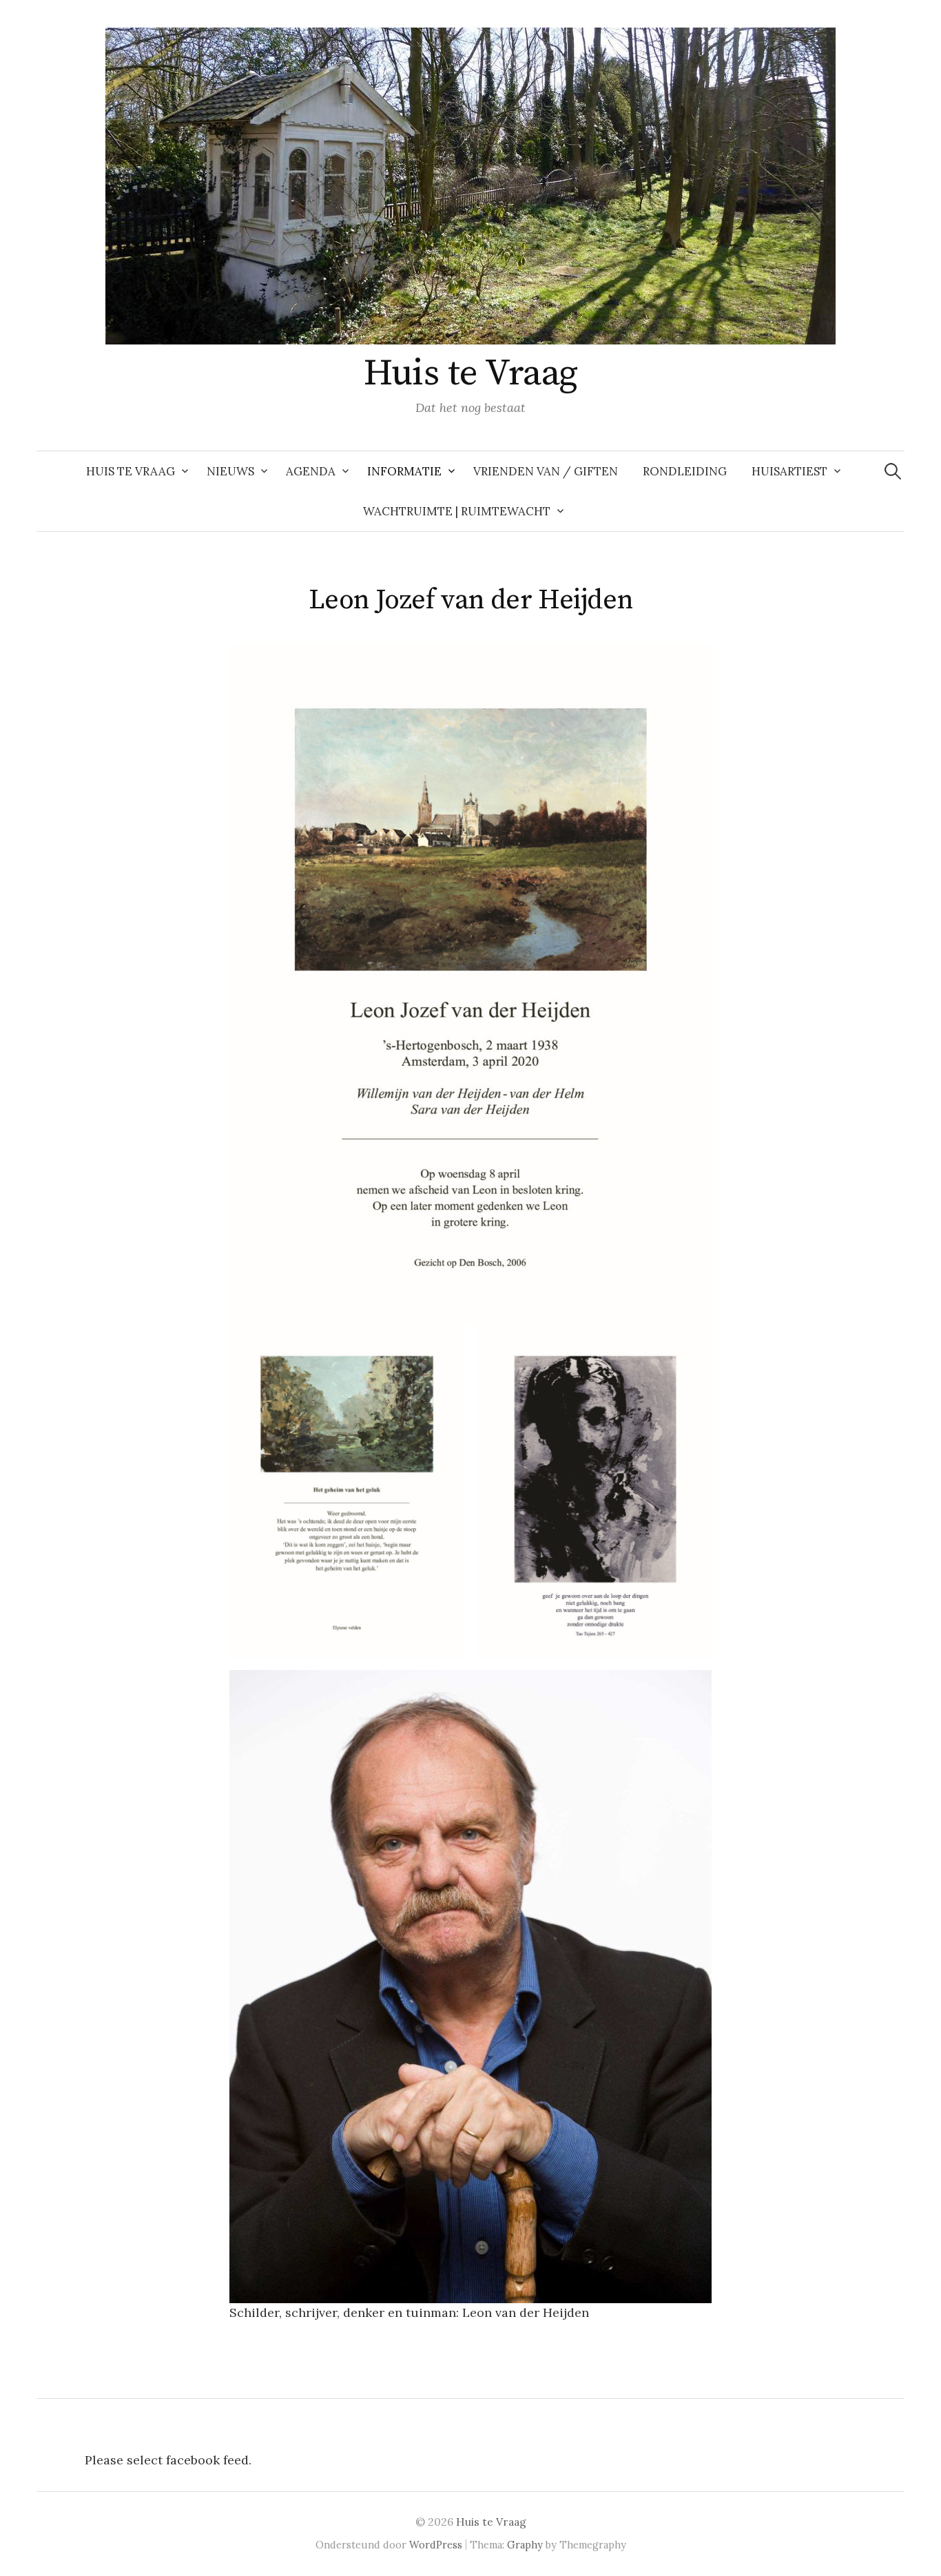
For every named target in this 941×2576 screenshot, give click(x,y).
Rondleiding (685, 471)
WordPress (436, 2545)
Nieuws (230, 471)
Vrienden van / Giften (546, 471)
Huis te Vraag (471, 373)
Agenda (311, 471)
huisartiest (789, 471)
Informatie (404, 471)
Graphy (525, 2545)
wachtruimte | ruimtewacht (457, 511)
